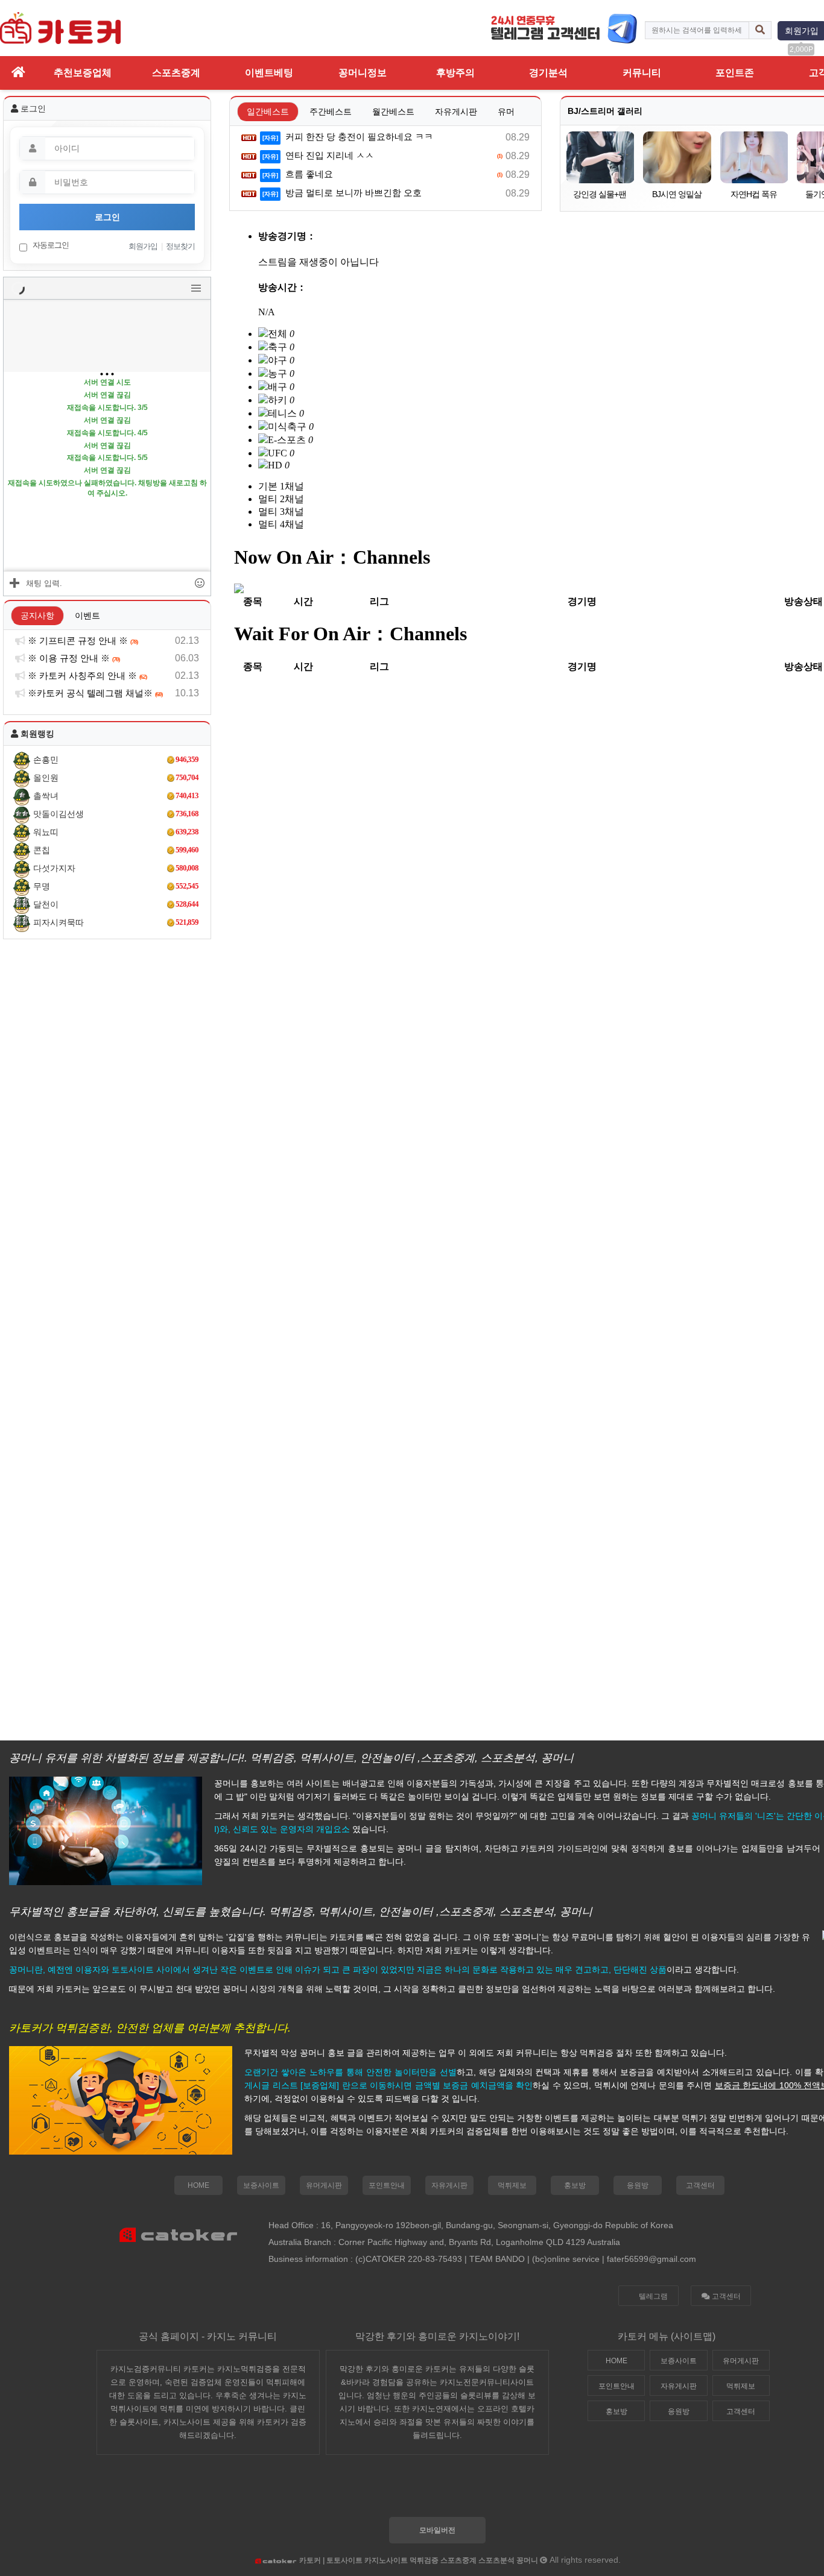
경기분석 (548, 73)
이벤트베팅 (269, 73)
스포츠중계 (176, 73)
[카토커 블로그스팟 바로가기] (397, 2492)
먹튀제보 (512, 2185)
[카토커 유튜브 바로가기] (537, 2492)
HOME (198, 2185)
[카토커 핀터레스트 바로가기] (502, 2492)
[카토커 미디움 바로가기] (467, 2492)
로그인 (107, 217)
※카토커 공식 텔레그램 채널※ (94, 693)
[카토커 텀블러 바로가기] (432, 2492)
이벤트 (87, 616)
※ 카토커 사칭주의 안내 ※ (86, 675)
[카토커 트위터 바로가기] (362, 2492)
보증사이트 (261, 2185)
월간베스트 (393, 112)
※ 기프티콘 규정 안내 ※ (82, 641)
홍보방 (575, 2185)
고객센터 (700, 2185)
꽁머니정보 (363, 73)
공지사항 (37, 616)
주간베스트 (331, 112)
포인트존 (735, 73)
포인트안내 (387, 2185)
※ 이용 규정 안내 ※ (73, 658)
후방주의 (455, 73)
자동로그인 (50, 245)
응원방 (638, 2185)
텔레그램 (652, 2296)
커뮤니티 (642, 73)
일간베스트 (268, 112)
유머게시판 (324, 2185)
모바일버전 (437, 2530)
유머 (506, 112)
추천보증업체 (83, 73)
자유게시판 (456, 112)
